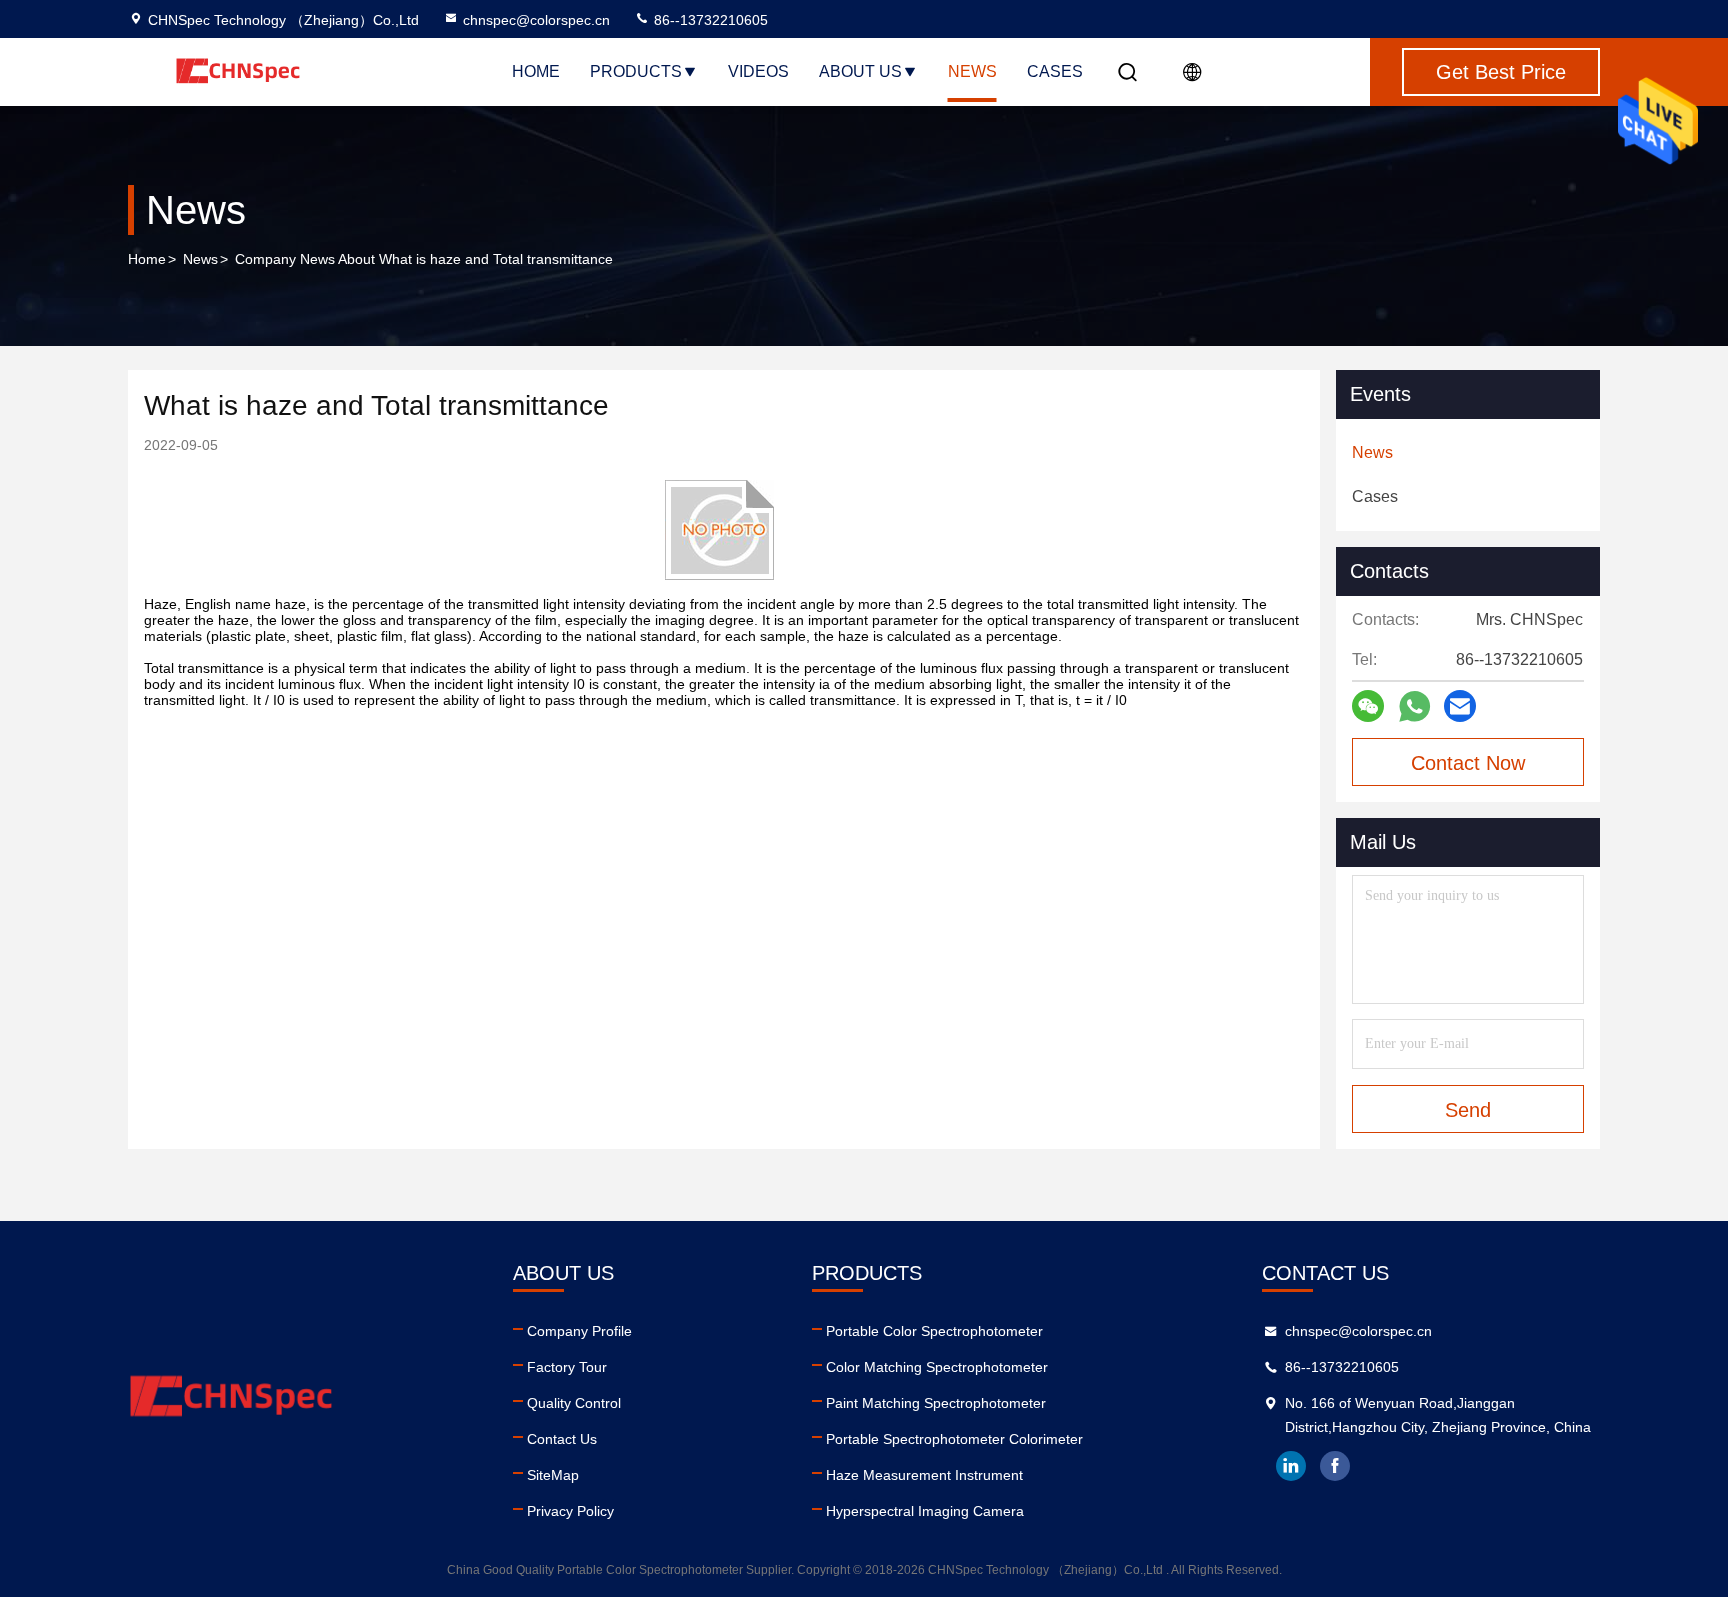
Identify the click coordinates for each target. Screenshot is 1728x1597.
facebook (1335, 1466)
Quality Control (574, 1403)
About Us (860, 71)
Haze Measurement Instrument (924, 1475)
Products (636, 71)
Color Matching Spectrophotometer (937, 1367)
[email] (1460, 706)
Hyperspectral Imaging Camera (925, 1511)
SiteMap (553, 1475)
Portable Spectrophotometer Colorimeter (954, 1439)
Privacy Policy (570, 1511)
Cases (1055, 71)
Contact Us (562, 1439)
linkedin (1291, 1466)
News (972, 71)
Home (536, 71)
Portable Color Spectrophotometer (934, 1331)
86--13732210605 (709, 20)
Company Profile (579, 1331)
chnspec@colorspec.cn (536, 20)
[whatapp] (1414, 706)
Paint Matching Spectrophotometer (936, 1403)
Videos (758, 71)
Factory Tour (567, 1367)
